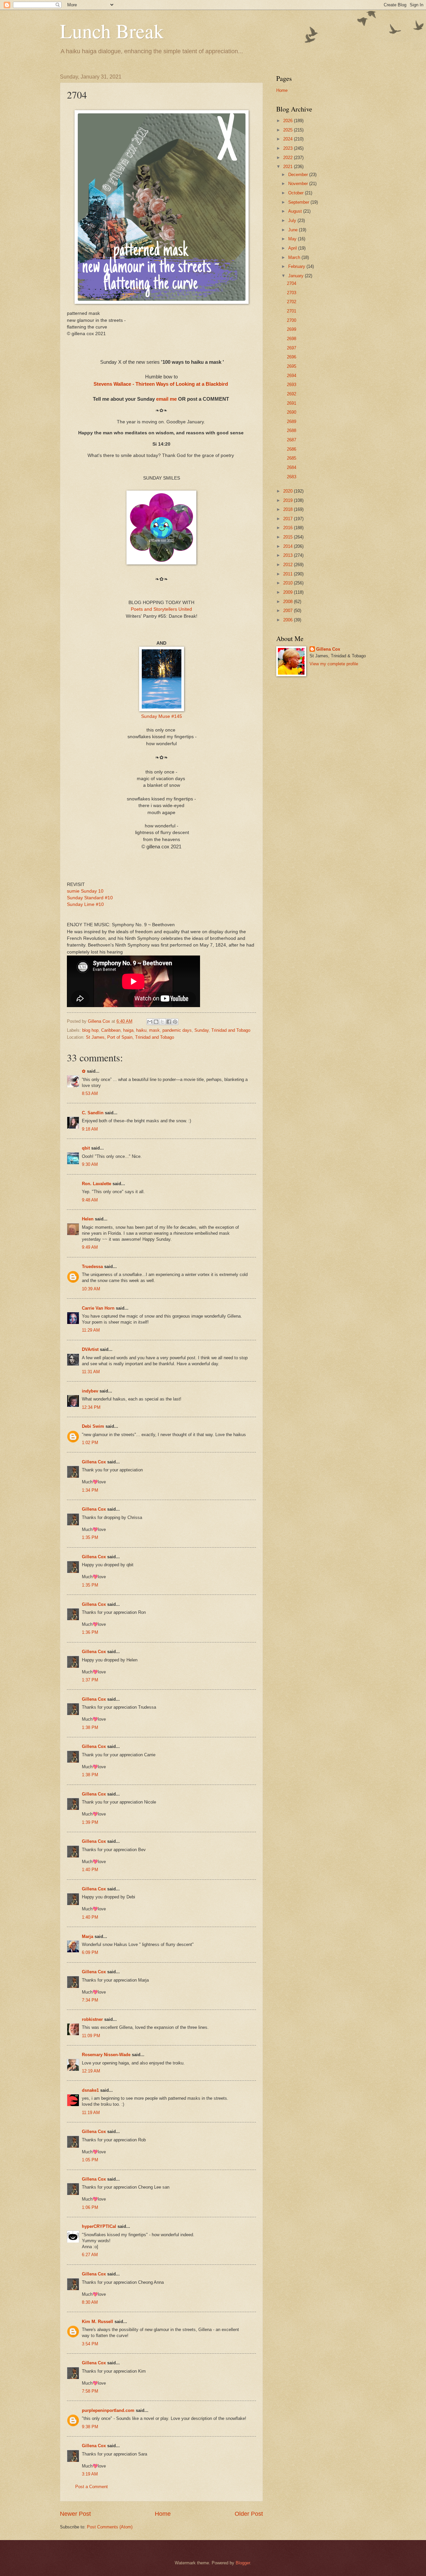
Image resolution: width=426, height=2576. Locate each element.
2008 (289, 602)
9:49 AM (90, 1247)
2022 (289, 158)
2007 (289, 611)
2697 (292, 348)
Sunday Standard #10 (90, 898)
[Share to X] (162, 1022)
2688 (292, 430)
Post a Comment (92, 2487)
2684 (292, 467)
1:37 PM (90, 1680)
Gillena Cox (94, 1462)
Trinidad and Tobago (231, 1030)
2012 (289, 565)
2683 (292, 477)
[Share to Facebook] (169, 1022)
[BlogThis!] (156, 1022)
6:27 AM (90, 2255)
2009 (289, 592)
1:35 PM (90, 1537)
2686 (292, 449)
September (299, 202)
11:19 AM (91, 2113)
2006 (289, 620)
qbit (86, 1148)
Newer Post (75, 2514)
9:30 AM (90, 1164)
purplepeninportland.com (108, 2410)
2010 (289, 583)
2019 (289, 500)
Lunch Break (112, 31)
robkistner (92, 2019)
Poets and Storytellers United (161, 609)
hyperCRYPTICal (99, 2226)
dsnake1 (90, 2090)
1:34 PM (90, 1490)
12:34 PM (91, 1407)
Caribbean (111, 1030)
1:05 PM (90, 2160)
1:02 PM (90, 1443)
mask (154, 1030)
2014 (289, 546)
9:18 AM (90, 1129)
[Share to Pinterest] (175, 1022)
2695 (292, 366)
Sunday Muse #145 (162, 716)
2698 (292, 339)
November (299, 184)
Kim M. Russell (98, 2322)
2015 (289, 537)
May (293, 239)
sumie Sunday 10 (85, 891)
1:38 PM (90, 1727)
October (297, 193)
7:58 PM (90, 2391)
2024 (289, 139)
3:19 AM (90, 2474)
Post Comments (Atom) (110, 2527)
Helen (88, 1219)
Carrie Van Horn (98, 1308)
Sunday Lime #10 (85, 904)
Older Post (249, 2514)
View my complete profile (334, 664)
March (295, 257)
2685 (292, 458)
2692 (292, 394)
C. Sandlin (93, 1113)
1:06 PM (90, 2207)
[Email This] (150, 1022)
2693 (292, 385)
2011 (289, 574)
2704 (292, 283)
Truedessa (92, 1267)
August (296, 211)
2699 (292, 329)
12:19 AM (91, 2071)
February (297, 266)
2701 (292, 311)
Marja (88, 1936)
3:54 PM (90, 2344)
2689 (292, 422)
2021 (289, 167)
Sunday (202, 1030)
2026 (289, 121)
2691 (292, 403)
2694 (292, 376)
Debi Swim (93, 1426)
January (297, 276)
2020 (289, 491)
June (294, 230)
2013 (289, 555)
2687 (292, 440)
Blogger (243, 2563)
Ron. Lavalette (97, 1184)
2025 (289, 130)
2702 (292, 302)
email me (166, 399)
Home (163, 2514)
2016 (289, 528)
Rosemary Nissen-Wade (106, 2055)
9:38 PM (90, 2427)
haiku (141, 1030)
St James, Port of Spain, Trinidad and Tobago (130, 1037)
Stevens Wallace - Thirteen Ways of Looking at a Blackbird (161, 384)
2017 (289, 519)
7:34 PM (90, 2000)
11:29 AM (91, 1330)
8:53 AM (90, 1093)
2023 (289, 148)
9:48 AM (90, 1200)
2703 (292, 293)
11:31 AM (91, 1372)
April (293, 248)
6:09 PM (90, 1952)
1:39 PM (90, 1822)
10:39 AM (91, 1289)
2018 (289, 509)
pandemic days (177, 1030)
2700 (292, 320)
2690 (292, 412)
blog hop (90, 1030)
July (293, 220)
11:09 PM (91, 2036)
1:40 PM (90, 1870)
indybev (90, 1391)
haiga (128, 1030)
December (299, 175)
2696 (292, 357)
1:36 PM (90, 1632)
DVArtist (90, 1349)
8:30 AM (90, 2302)
